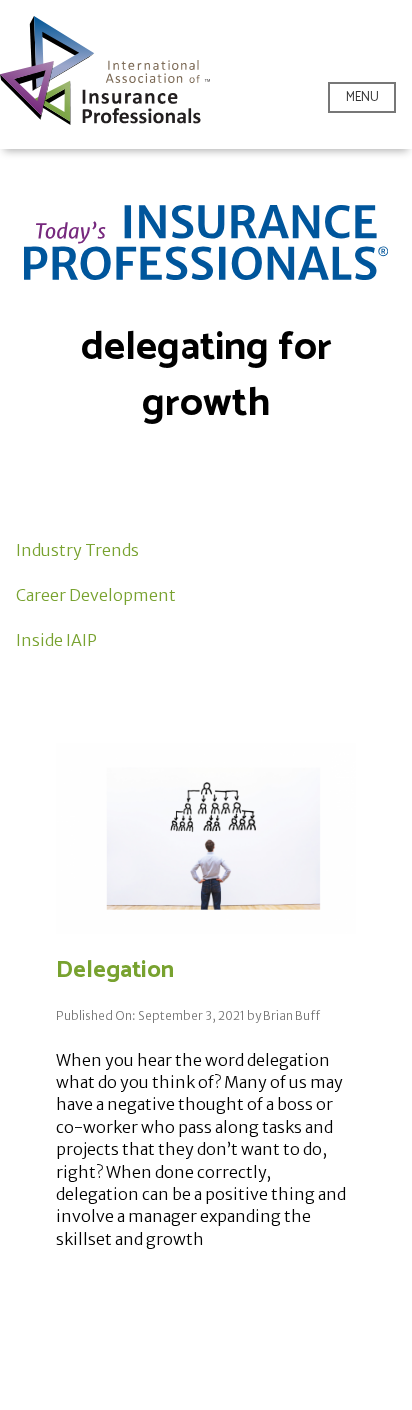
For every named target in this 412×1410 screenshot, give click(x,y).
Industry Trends (77, 550)
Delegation (115, 970)
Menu (362, 97)
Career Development (96, 595)
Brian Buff (291, 1015)
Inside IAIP (56, 640)
